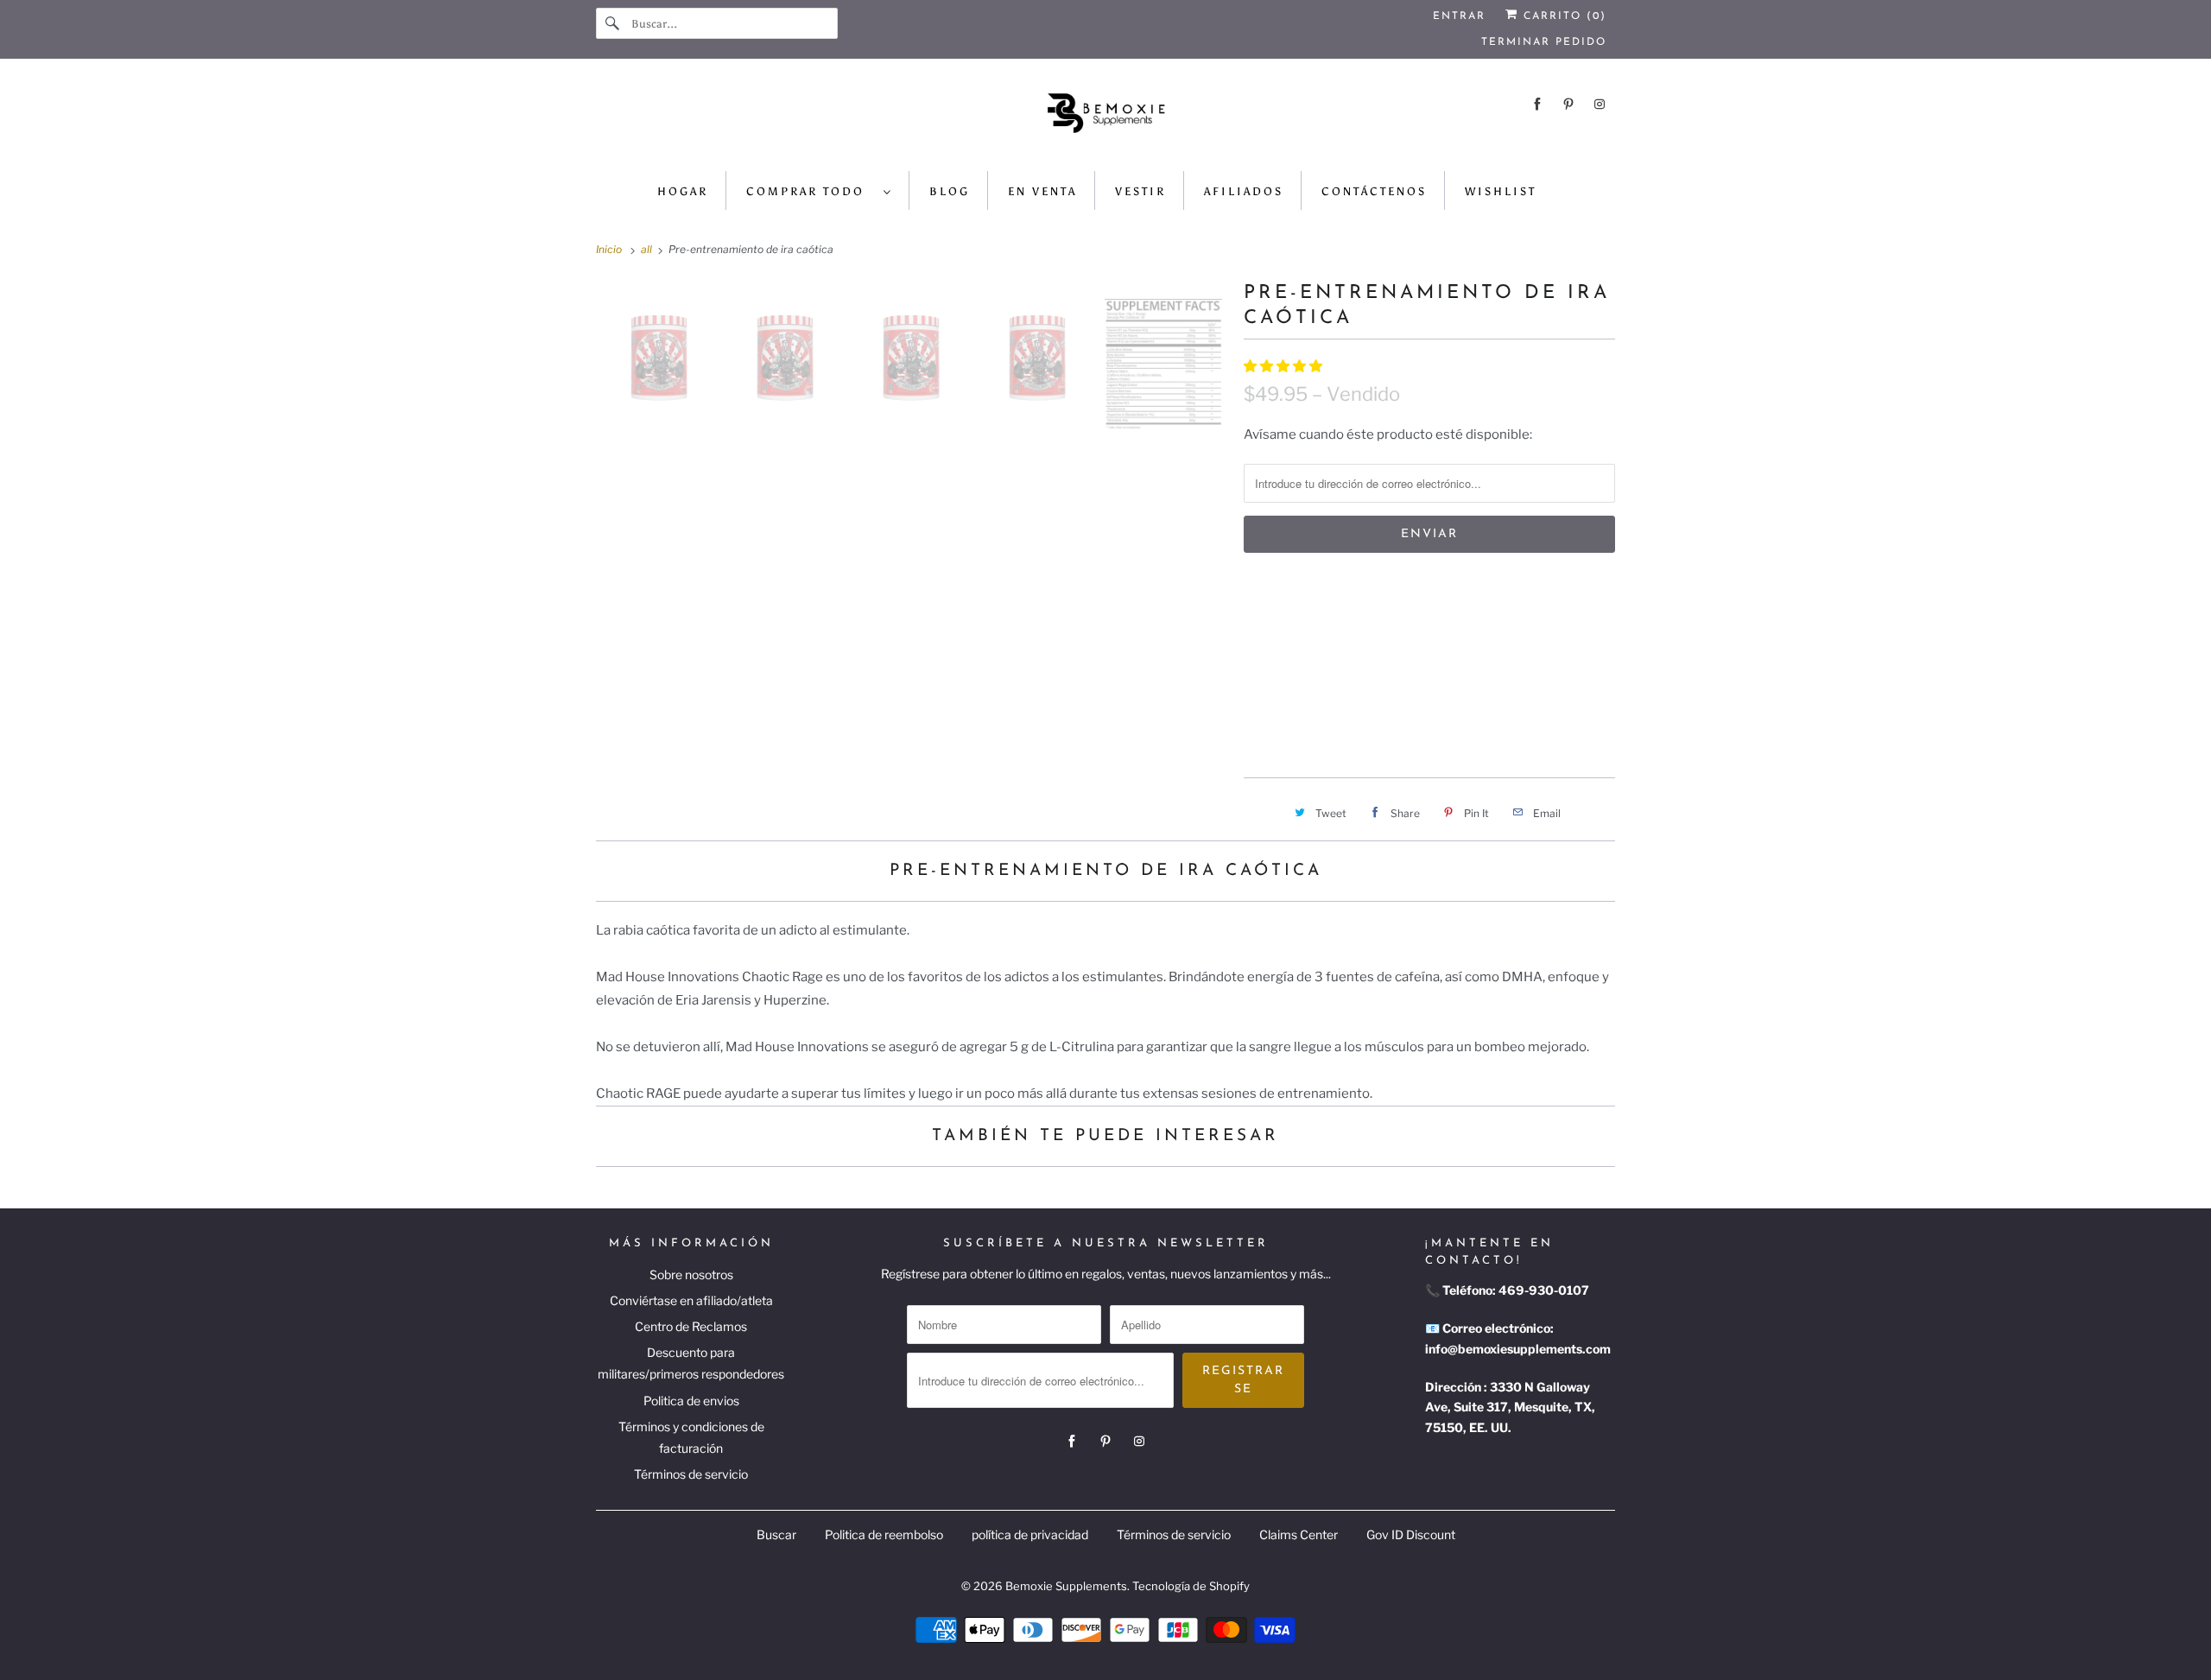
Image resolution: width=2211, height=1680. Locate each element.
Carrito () (1562, 16)
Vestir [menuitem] (1140, 191)
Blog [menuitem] (950, 191)
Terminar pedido (1544, 42)
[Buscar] (613, 23)
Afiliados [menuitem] (1244, 191)
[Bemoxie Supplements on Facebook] (1537, 104)
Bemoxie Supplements (1066, 1586)
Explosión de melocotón (1334, 666)
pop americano (1302, 625)
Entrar (1459, 16)
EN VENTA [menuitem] (1042, 191)
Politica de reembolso (884, 1534)
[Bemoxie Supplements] (1105, 119)
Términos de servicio (691, 1474)
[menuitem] (819, 190)
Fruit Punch (1502, 625)
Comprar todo (811, 191)
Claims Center (1299, 1534)
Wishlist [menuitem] (1501, 191)
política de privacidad (1030, 1534)
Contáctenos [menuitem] (1374, 191)
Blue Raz (1408, 625)
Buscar (776, 1534)
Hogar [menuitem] (683, 191)
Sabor (1262, 588)
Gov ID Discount (1411, 1534)
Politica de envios (691, 1401)
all (648, 249)
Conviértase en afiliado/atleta (691, 1300)
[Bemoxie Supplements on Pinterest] (1568, 104)
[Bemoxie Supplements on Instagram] (1600, 104)
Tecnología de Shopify (1191, 1586)
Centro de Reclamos (691, 1326)
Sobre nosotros (691, 1274)
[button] (1284, 366)
